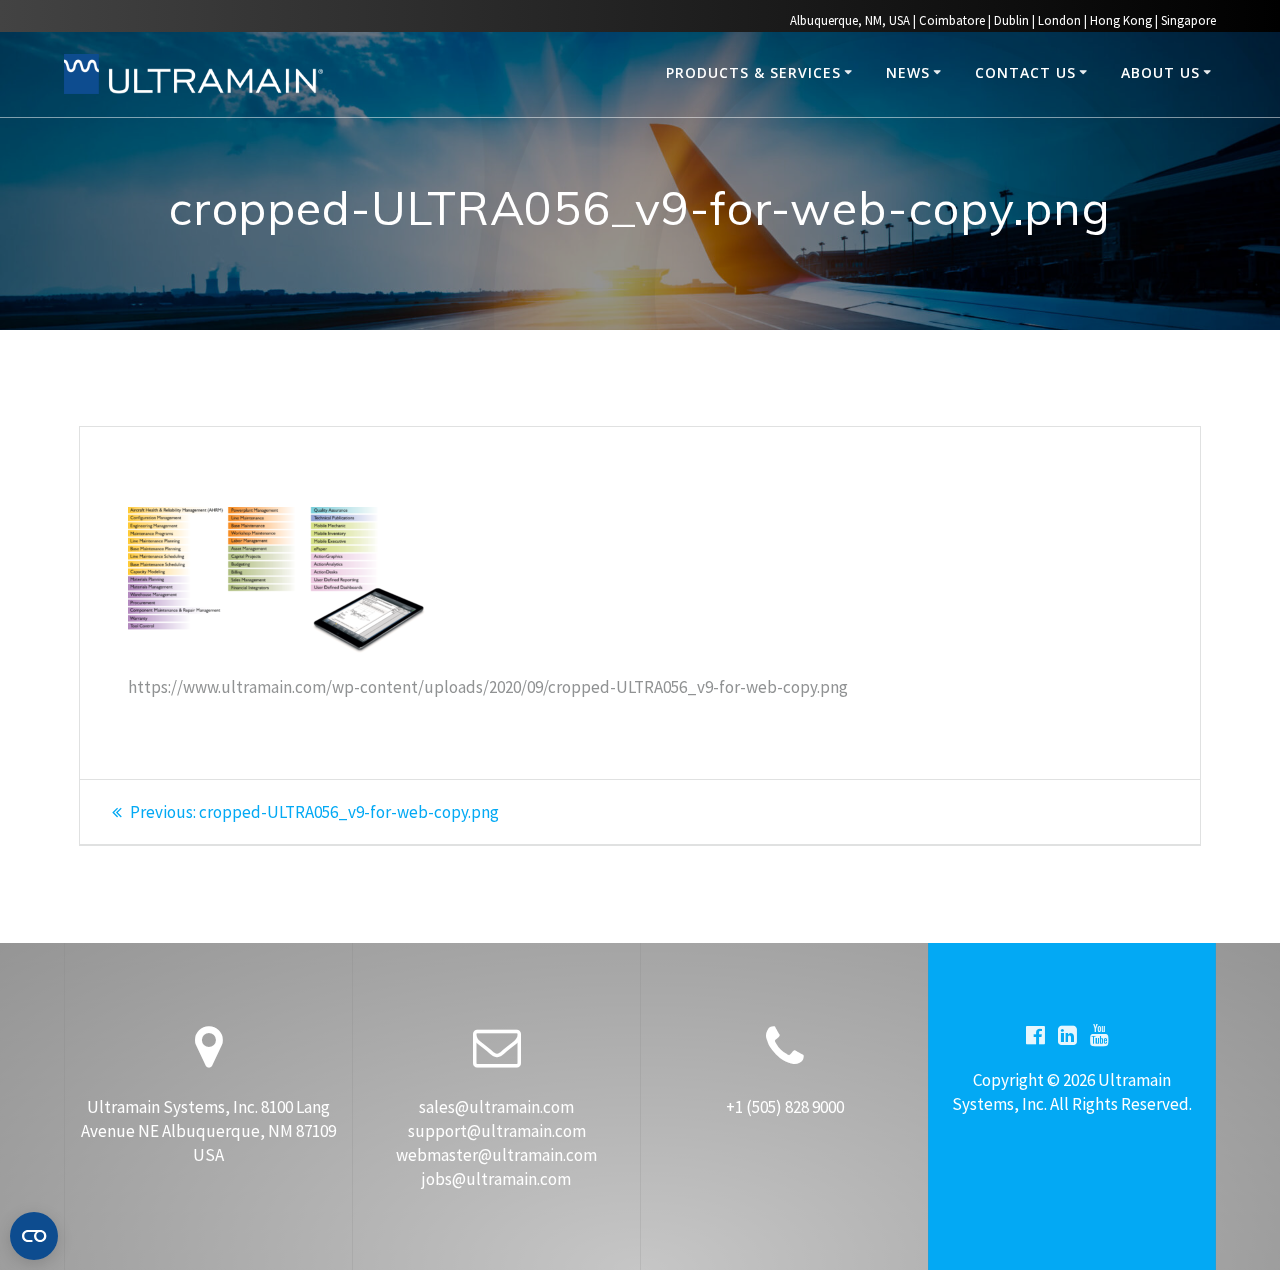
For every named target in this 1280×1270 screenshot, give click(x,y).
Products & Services (753, 72)
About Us (1160, 72)
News (908, 72)
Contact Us (1025, 72)
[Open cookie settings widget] (34, 1236)
